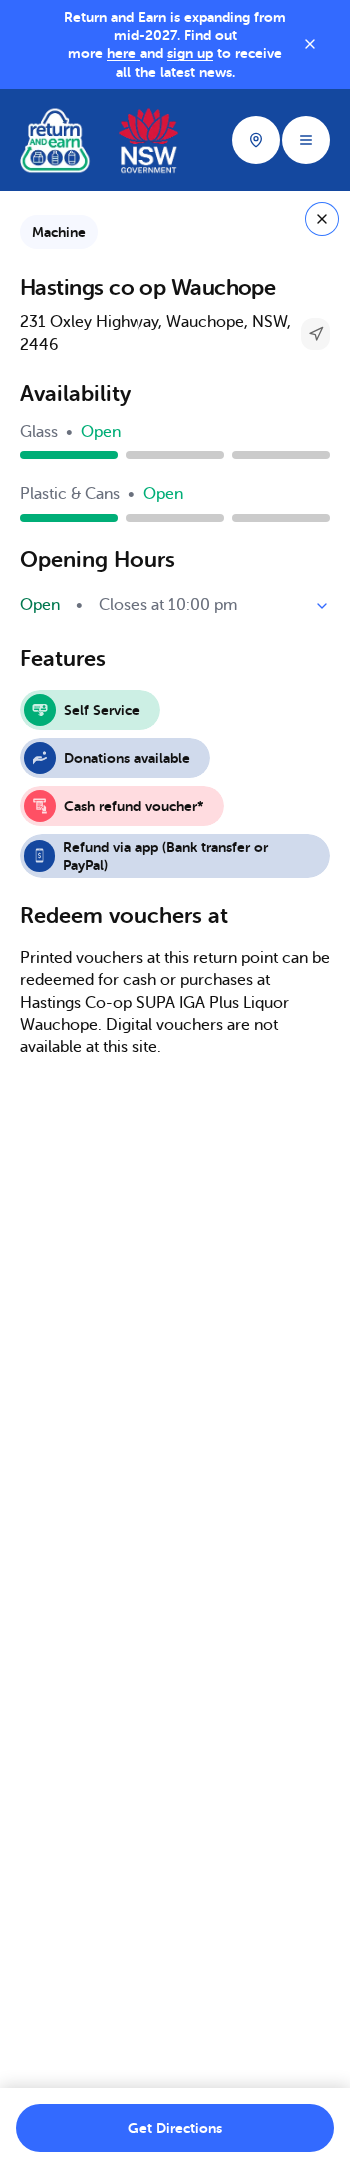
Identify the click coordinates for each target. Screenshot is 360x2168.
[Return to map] (322, 219)
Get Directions (175, 2128)
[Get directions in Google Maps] (315, 333)
